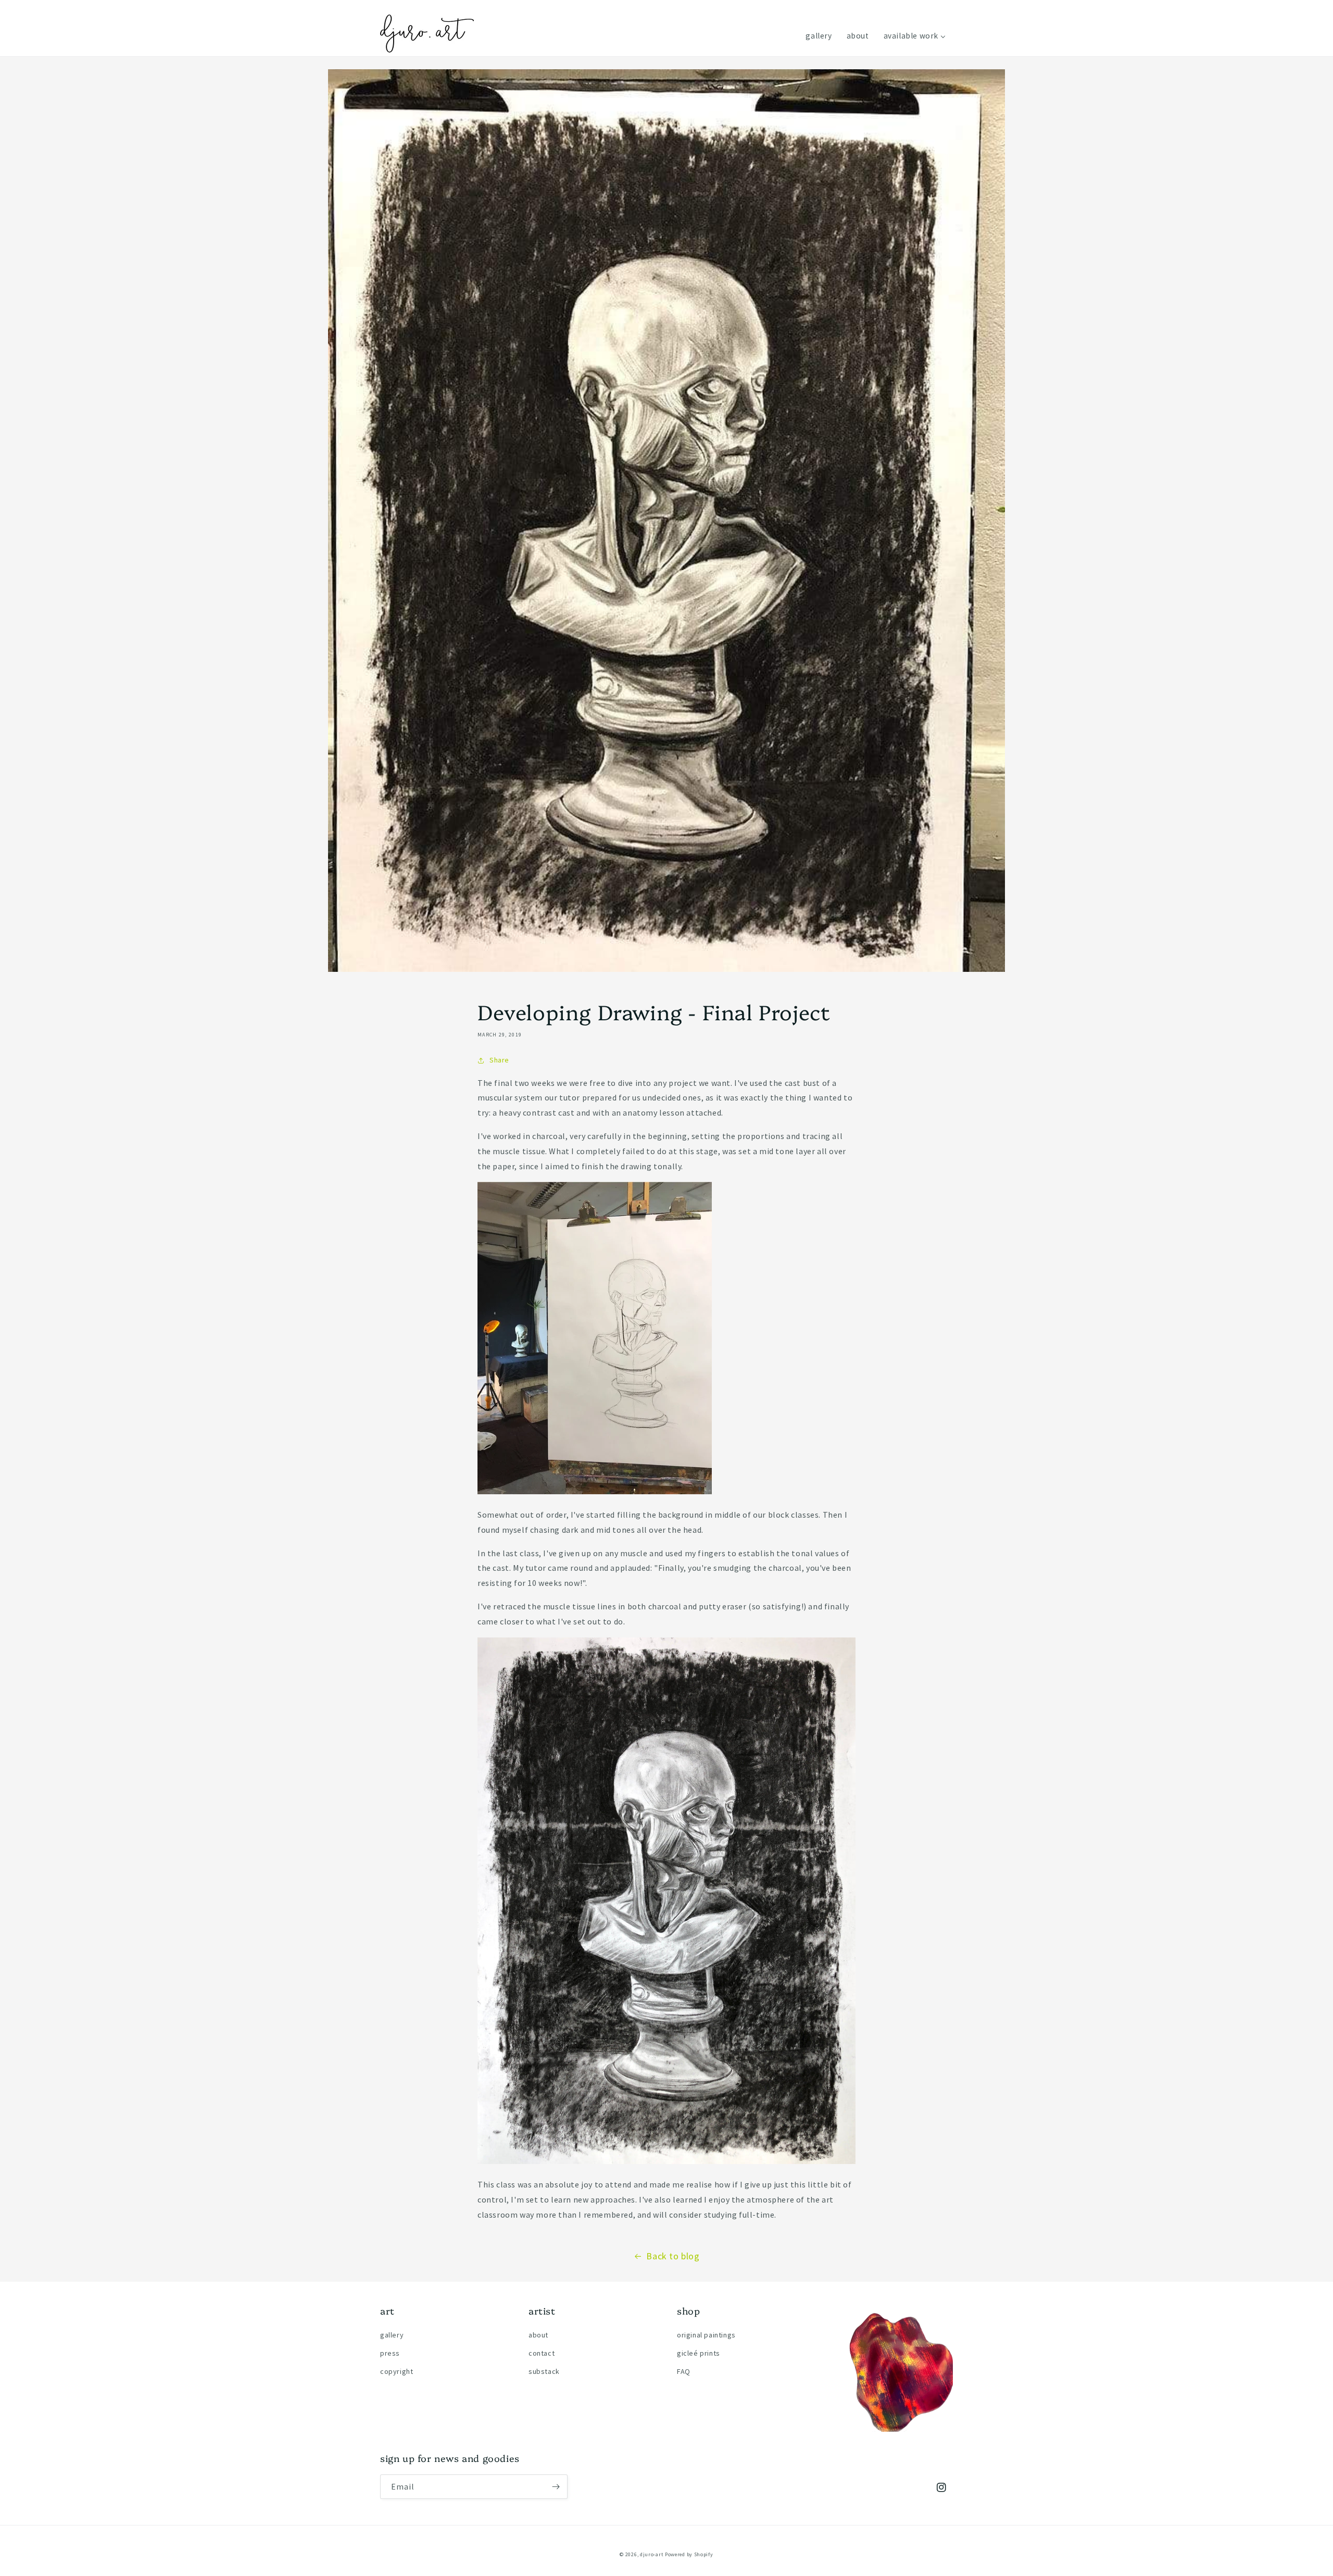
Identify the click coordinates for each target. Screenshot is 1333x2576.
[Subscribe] (556, 2487)
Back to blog (673, 2256)
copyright (397, 2371)
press (390, 2353)
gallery (392, 2335)
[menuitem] (819, 36)
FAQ (684, 2371)
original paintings (706, 2335)
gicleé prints (699, 2353)
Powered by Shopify (689, 2554)
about (538, 2335)
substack (544, 2371)
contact (542, 2353)
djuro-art (652, 2554)
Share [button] (499, 1060)
